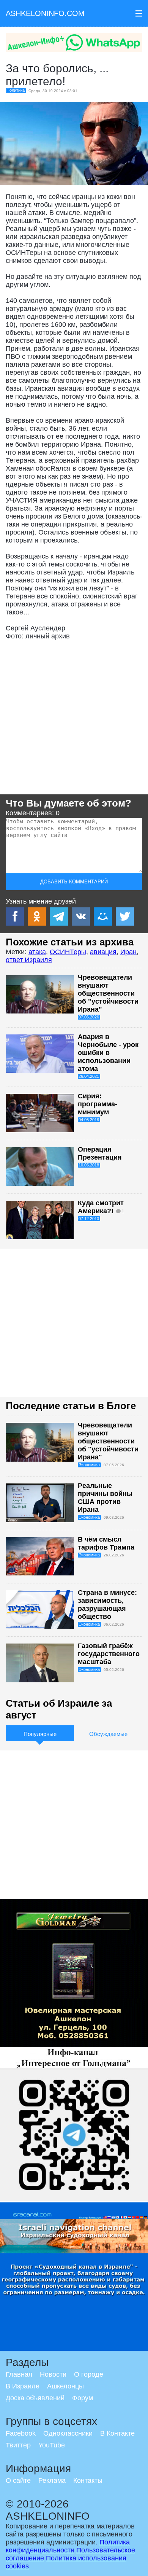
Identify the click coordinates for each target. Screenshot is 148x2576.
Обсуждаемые (108, 1734)
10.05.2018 (89, 1165)
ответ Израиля (29, 960)
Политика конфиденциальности (68, 2546)
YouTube (52, 2445)
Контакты (88, 2481)
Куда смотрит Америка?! (101, 1207)
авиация (103, 952)
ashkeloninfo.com (45, 13)
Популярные (40, 1734)
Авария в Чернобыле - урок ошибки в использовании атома (108, 1053)
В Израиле (23, 2386)
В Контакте (117, 2433)
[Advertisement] (74, 720)
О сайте (18, 2481)
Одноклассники (68, 2433)
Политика (16, 90)
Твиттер (18, 2445)
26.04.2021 (89, 1076)
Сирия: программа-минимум (98, 1104)
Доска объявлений (35, 2398)
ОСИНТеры (68, 952)
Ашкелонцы (65, 2386)
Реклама (52, 2481)
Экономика (89, 1465)
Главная (19, 2374)
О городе (89, 2374)
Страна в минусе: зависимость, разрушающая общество (107, 1605)
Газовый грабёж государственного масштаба (109, 1654)
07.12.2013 (89, 1219)
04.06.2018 (89, 1120)
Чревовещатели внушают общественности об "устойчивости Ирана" (108, 993)
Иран (128, 952)
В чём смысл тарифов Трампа (106, 1543)
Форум (83, 2398)
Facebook (21, 2433)
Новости (53, 2374)
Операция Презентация (100, 1153)
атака (37, 952)
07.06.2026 (89, 1017)
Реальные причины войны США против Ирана (105, 1498)
